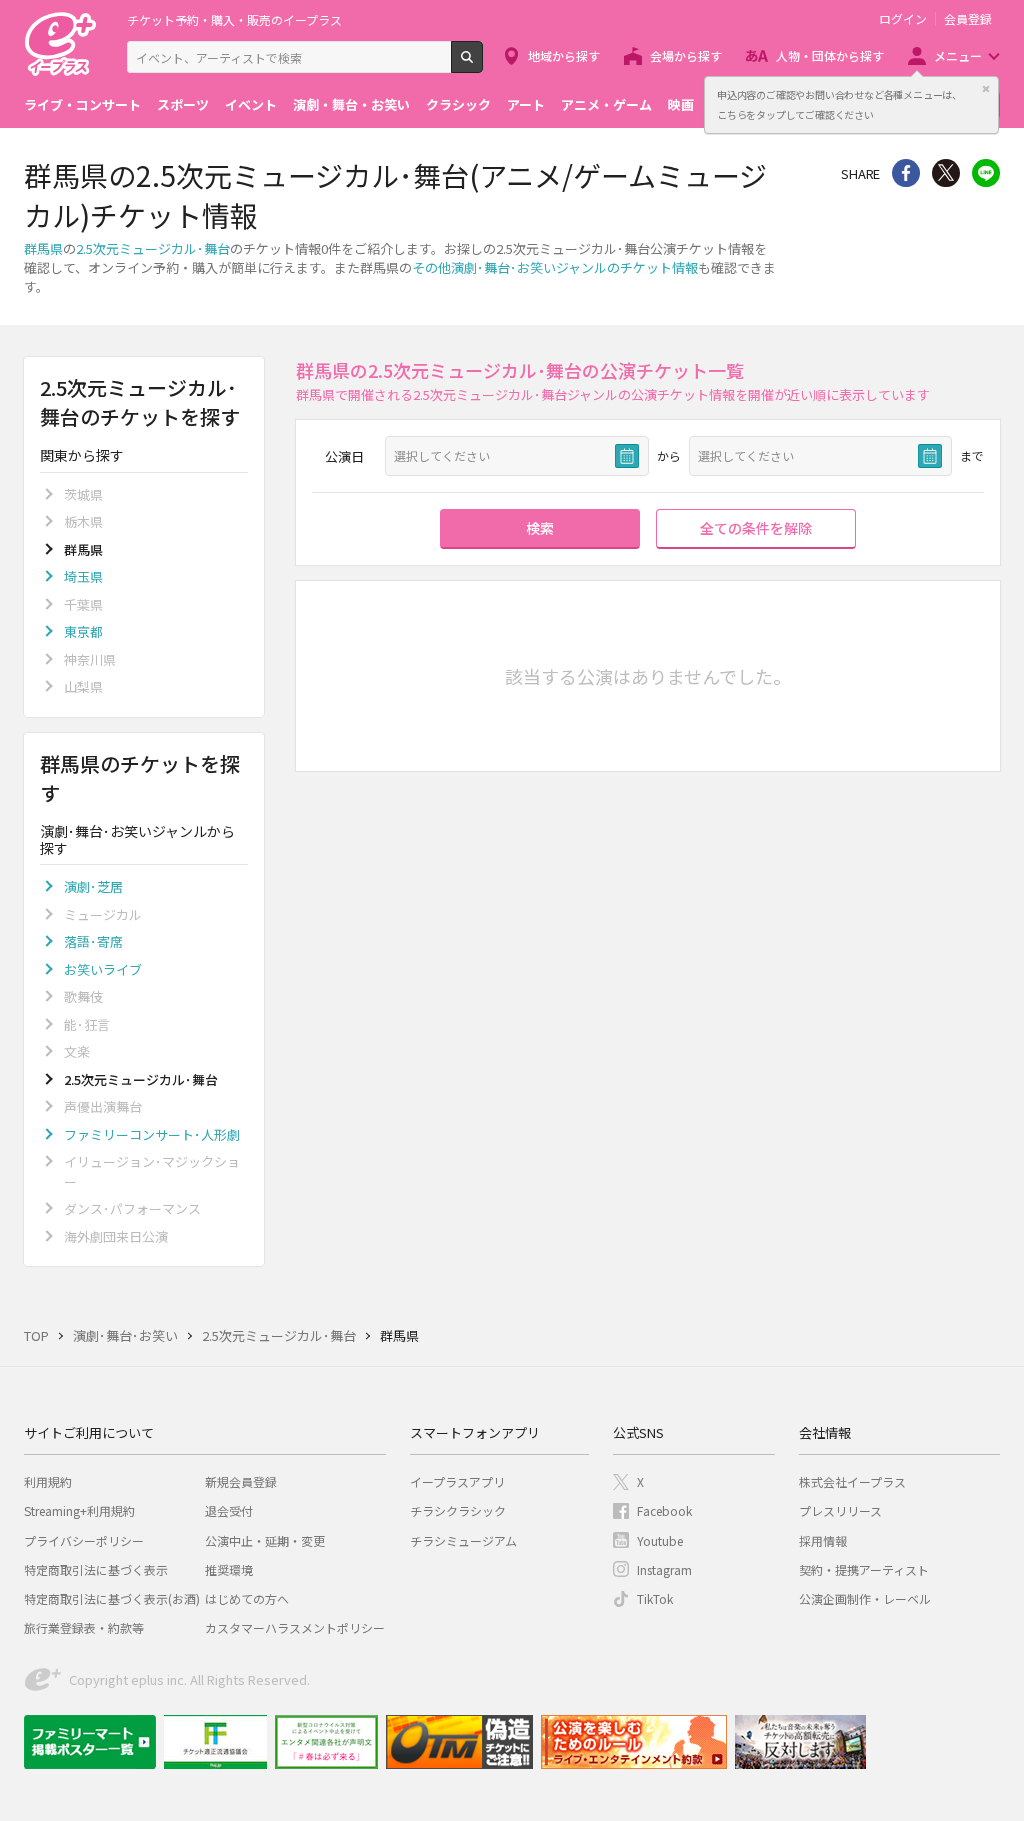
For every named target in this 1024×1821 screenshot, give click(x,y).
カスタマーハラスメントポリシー (295, 1627)
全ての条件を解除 (756, 528)
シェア (906, 173)
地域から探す (564, 55)
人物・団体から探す (830, 55)
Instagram (664, 1569)
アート (526, 104)
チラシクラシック (458, 1510)
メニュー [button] (958, 55)
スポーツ (183, 104)
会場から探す (686, 55)
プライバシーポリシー (84, 1540)
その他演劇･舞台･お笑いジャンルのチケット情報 (555, 267)
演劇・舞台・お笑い (351, 104)
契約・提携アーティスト (864, 1569)
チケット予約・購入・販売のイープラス (234, 19)
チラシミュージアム (463, 1540)
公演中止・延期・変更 (265, 1540)
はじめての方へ (247, 1598)
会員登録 (968, 19)
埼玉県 (83, 576)
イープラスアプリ (457, 1481)
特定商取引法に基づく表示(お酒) (112, 1598)
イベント (251, 104)
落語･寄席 (93, 941)
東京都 (83, 631)
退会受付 (229, 1510)
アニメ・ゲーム (606, 104)
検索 (482, 65)
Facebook (664, 1510)
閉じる (986, 89)
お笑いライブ (103, 969)
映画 (681, 104)
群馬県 (43, 248)
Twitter (946, 173)
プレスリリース (840, 1510)
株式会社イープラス (852, 1481)
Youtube (660, 1540)
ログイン (903, 19)
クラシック (458, 104)
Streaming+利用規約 (79, 1510)
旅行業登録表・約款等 (84, 1627)
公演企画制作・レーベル (865, 1598)
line (986, 173)
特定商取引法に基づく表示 (96, 1569)
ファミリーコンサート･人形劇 (152, 1134)
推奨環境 (229, 1569)
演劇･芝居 (93, 886)
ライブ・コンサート (82, 104)
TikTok (655, 1598)
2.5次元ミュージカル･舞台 (153, 248)
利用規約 (48, 1481)
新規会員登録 (241, 1481)
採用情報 (823, 1540)
